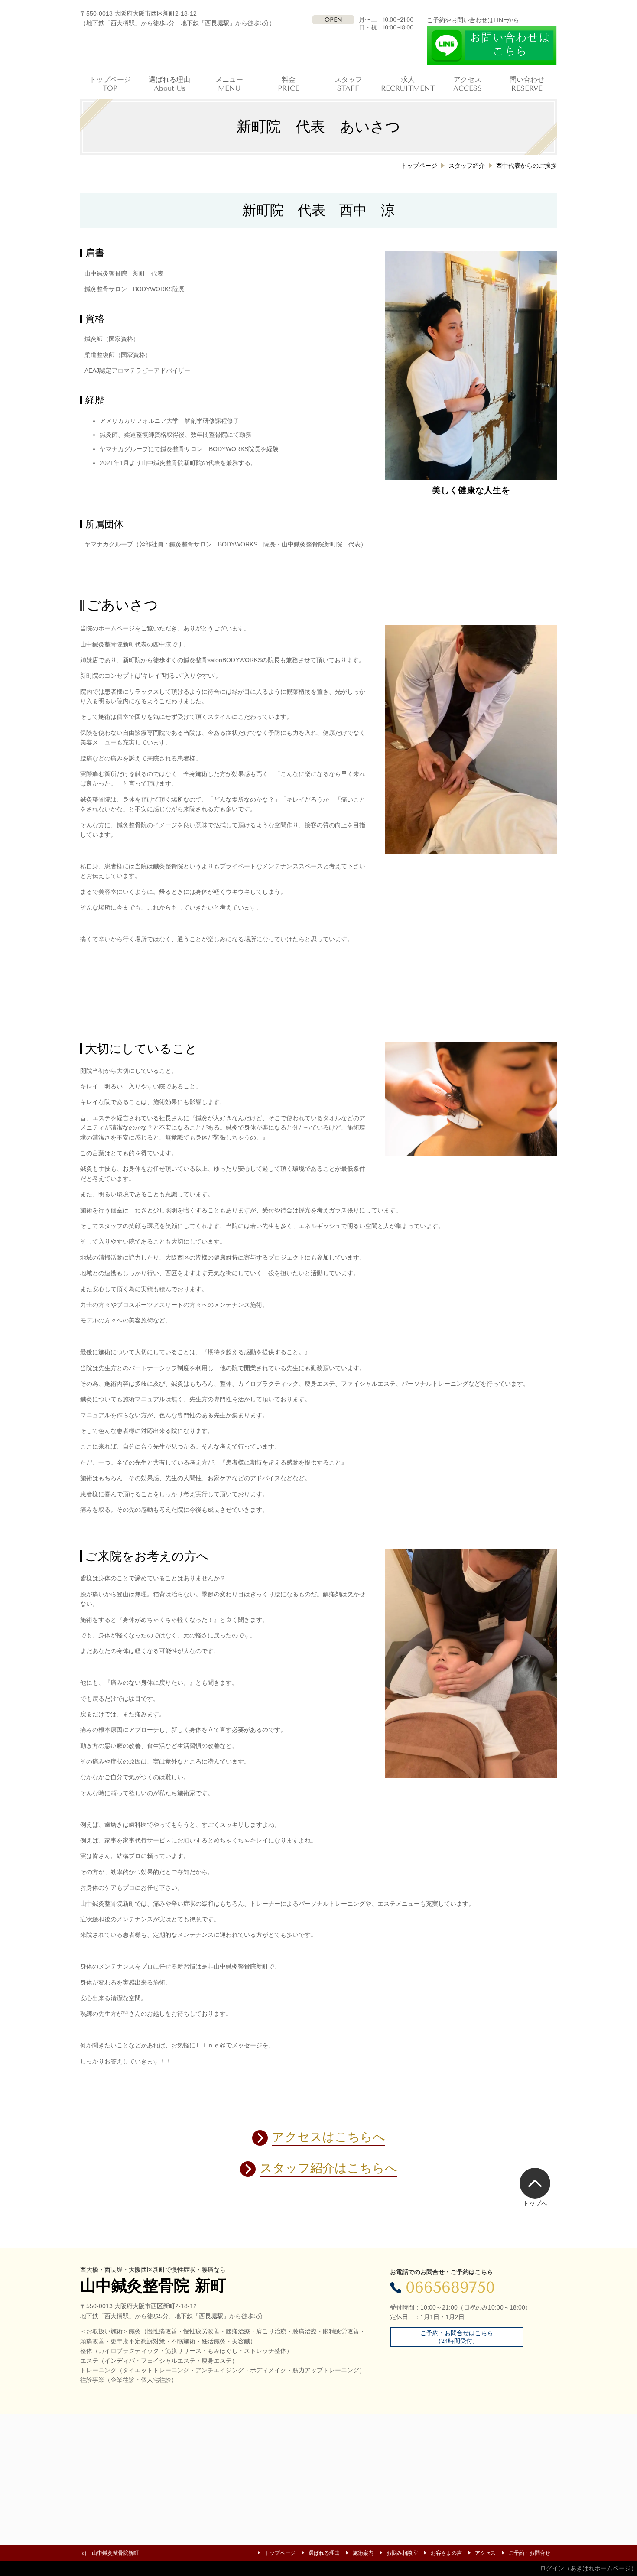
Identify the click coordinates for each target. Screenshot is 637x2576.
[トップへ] (535, 2183)
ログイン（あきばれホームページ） (588, 2568)
